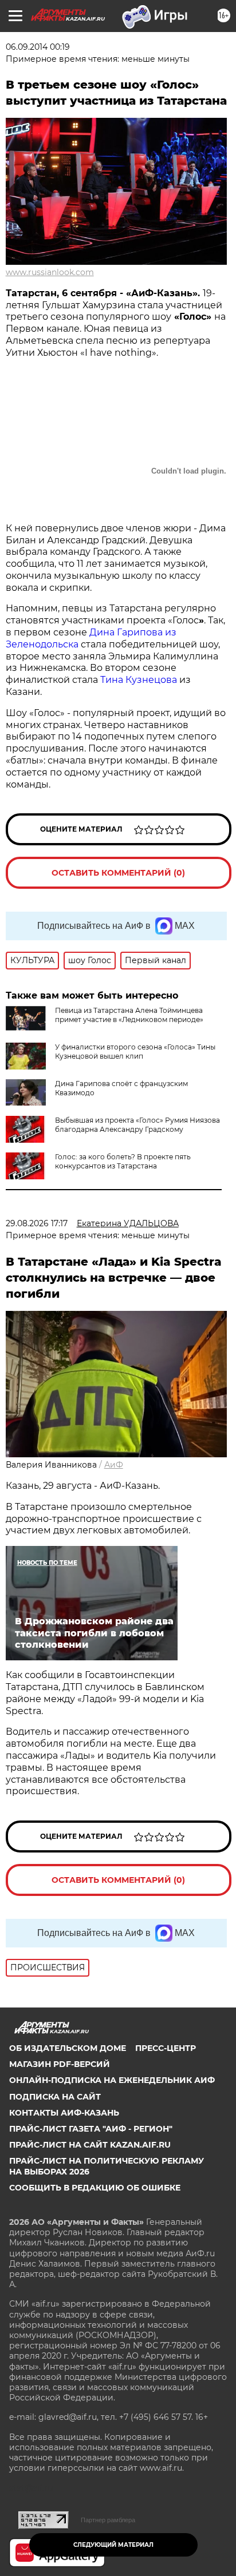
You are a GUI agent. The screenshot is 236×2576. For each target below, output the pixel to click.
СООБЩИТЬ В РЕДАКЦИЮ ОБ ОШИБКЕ (95, 2188)
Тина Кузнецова (140, 680)
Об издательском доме (68, 2048)
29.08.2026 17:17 (37, 1223)
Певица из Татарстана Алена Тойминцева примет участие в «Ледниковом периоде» (129, 1015)
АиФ (114, 1465)
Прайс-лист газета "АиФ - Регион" (91, 2129)
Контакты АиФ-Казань (64, 2113)
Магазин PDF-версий (60, 2064)
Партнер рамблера (108, 2520)
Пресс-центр (166, 2048)
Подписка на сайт (55, 2097)
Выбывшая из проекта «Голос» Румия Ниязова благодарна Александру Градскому (137, 1125)
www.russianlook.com (50, 272)
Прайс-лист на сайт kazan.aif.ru (90, 2145)
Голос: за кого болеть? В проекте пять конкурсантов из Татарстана (123, 1161)
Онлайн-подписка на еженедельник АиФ (112, 2080)
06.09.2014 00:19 (38, 47)
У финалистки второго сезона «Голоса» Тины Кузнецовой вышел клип (135, 1052)
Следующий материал (113, 2545)
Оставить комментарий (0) (118, 873)
